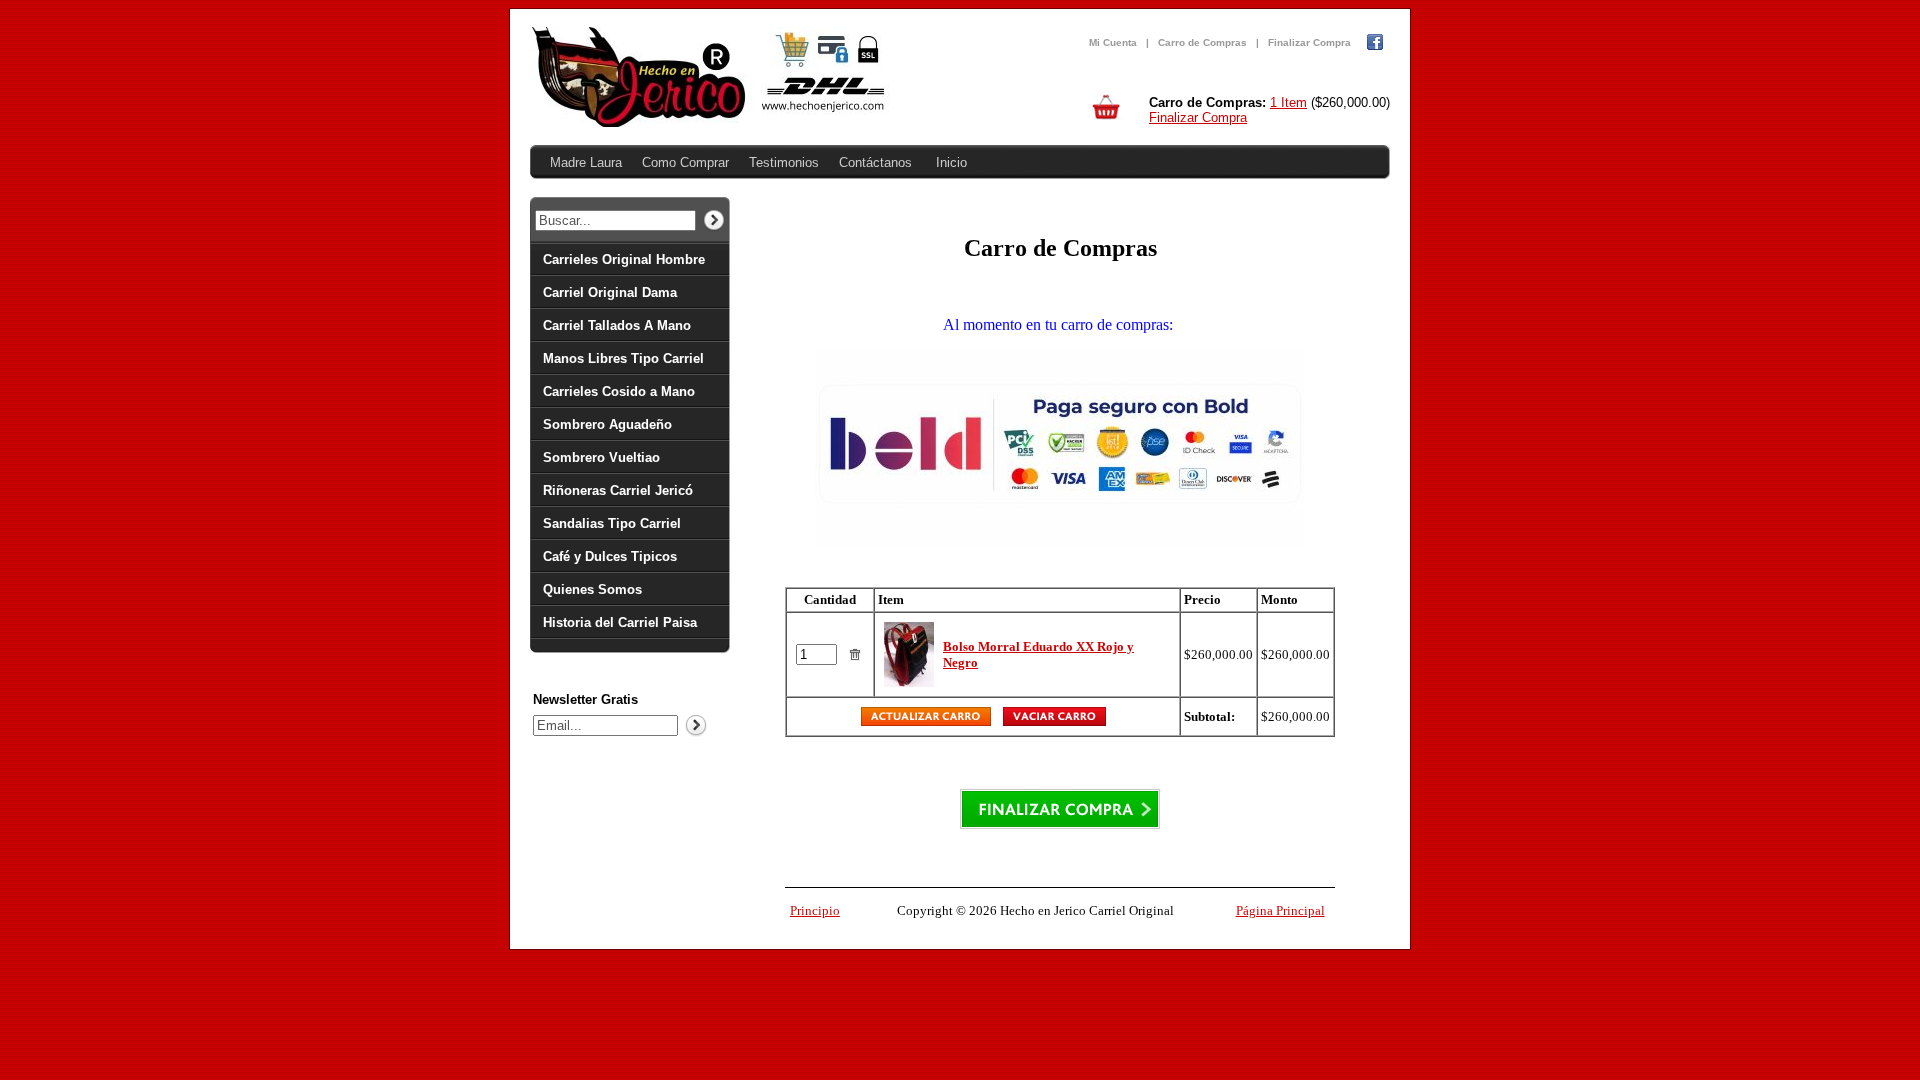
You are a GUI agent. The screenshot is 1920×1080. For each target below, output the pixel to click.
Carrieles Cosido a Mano (619, 391)
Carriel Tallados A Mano (617, 325)
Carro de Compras (1202, 42)
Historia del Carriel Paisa (620, 622)
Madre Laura (586, 162)
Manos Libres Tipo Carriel (623, 358)
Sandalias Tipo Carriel (612, 523)
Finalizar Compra (1309, 42)
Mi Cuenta (1113, 42)
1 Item (1288, 102)
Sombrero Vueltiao (601, 457)
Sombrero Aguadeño (607, 424)
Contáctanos (875, 162)
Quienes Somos (592, 589)
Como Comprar (685, 162)
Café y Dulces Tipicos (610, 556)
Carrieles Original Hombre (624, 259)
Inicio (951, 162)
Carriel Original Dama (610, 292)
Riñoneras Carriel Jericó (618, 490)
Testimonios (784, 162)
